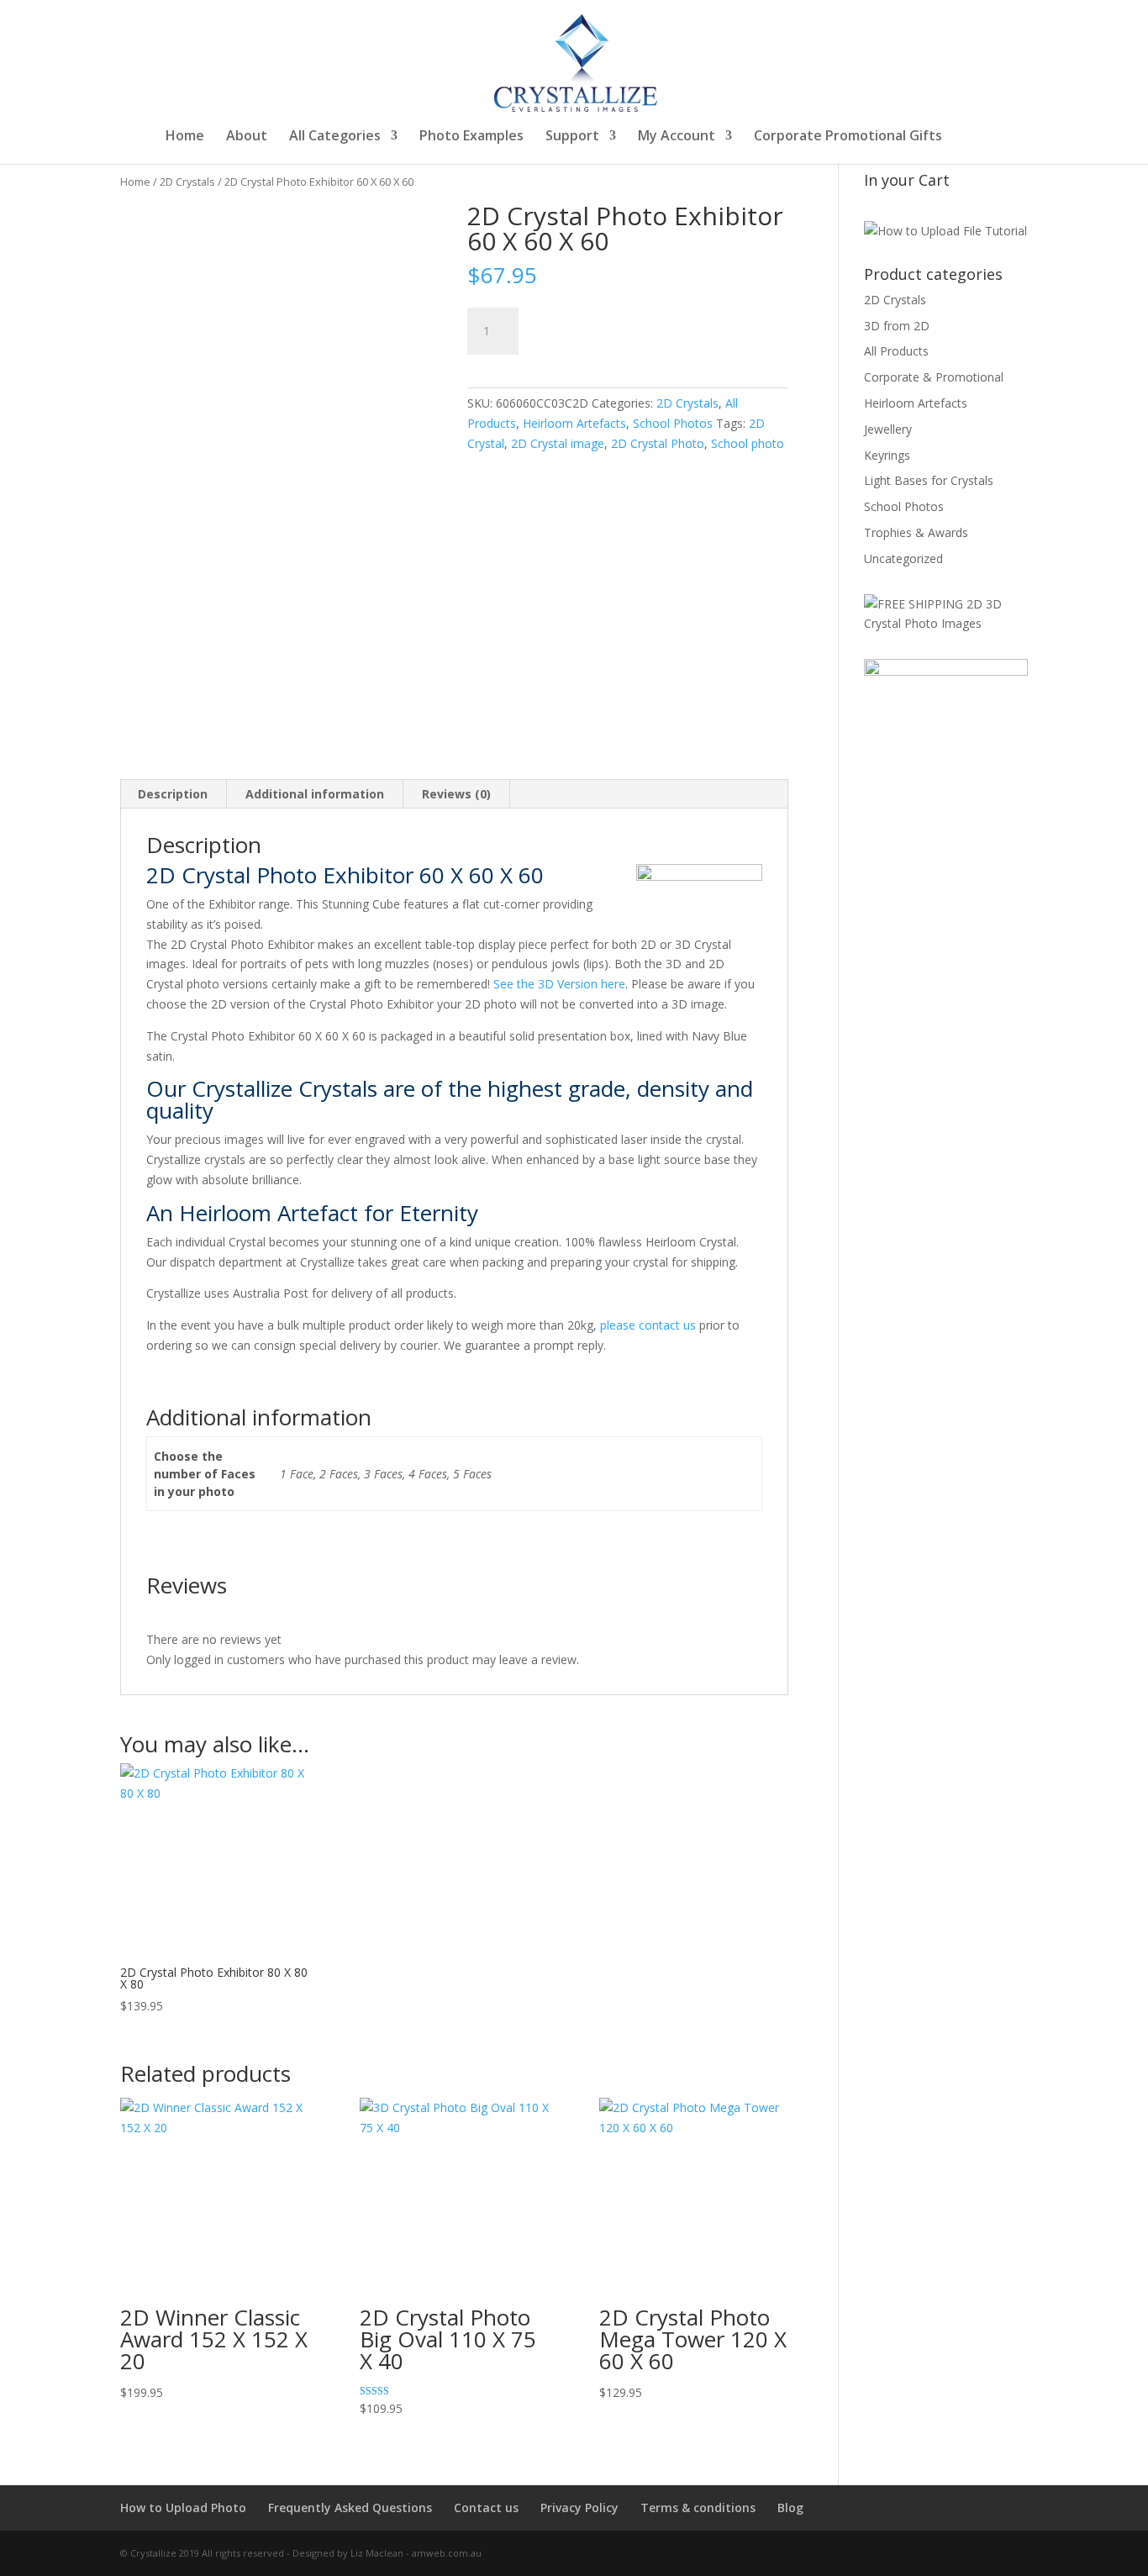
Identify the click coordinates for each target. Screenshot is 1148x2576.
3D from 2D (897, 326)
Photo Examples (471, 137)
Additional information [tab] (315, 794)
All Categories (335, 137)
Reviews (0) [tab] (456, 794)
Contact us (486, 2508)
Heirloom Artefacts (574, 423)
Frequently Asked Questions (350, 2508)
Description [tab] (173, 794)
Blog (790, 2508)
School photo (748, 443)
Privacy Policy (579, 2508)
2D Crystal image (558, 443)
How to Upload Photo (183, 2508)
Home (185, 137)
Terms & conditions (698, 2508)
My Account (677, 137)
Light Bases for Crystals (929, 480)
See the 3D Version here (559, 984)
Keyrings (887, 455)
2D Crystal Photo (658, 443)
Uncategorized (903, 558)
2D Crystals (187, 182)
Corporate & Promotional (934, 377)
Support (572, 137)
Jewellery (888, 429)
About (247, 137)
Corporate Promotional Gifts (848, 137)
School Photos (673, 423)
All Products (896, 351)
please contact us (648, 1325)
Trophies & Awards (916, 532)
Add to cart (598, 328)
